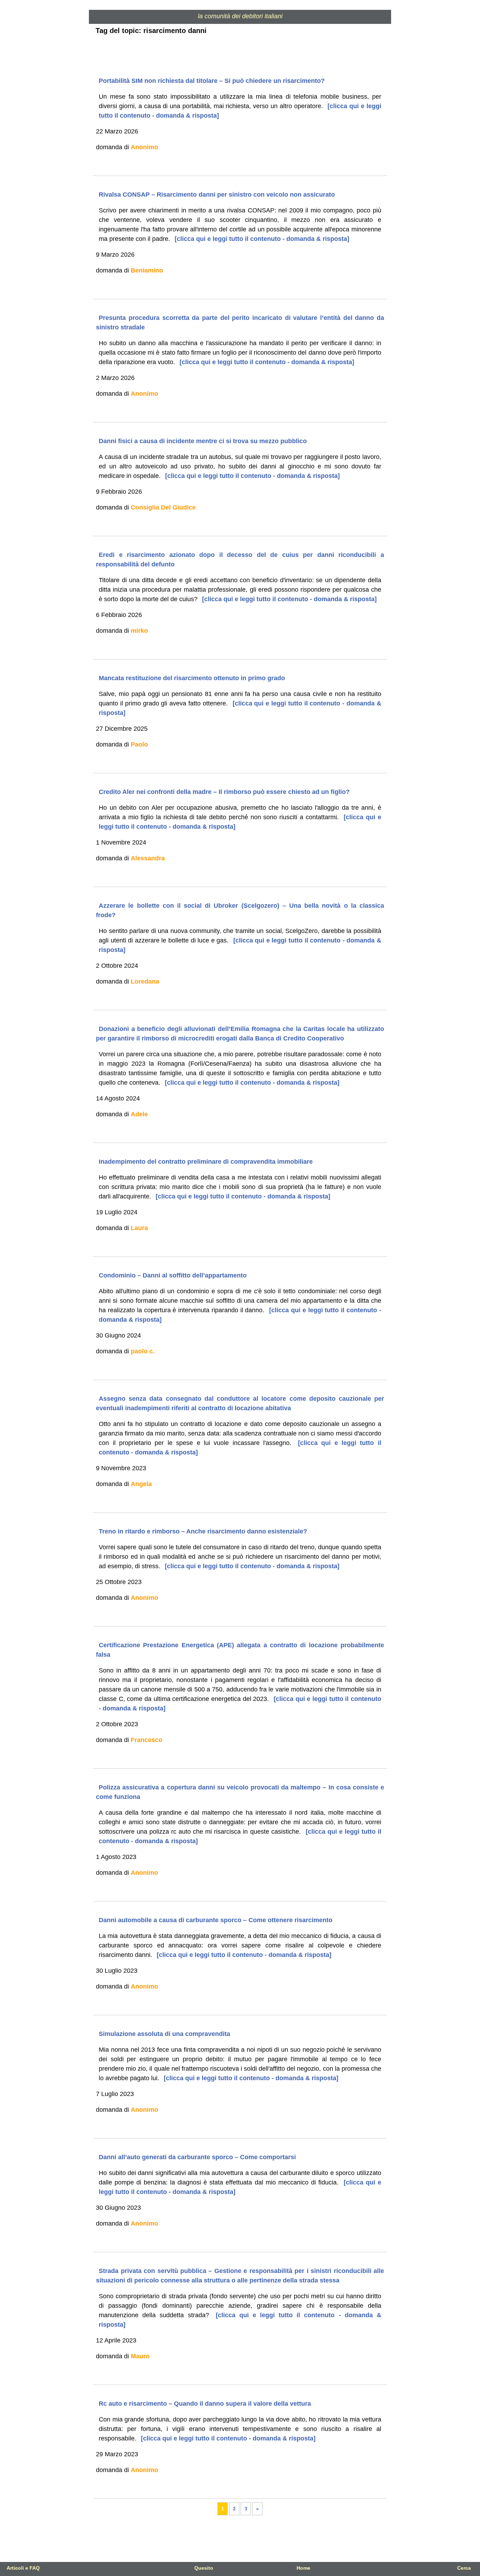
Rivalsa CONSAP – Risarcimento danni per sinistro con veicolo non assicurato (217, 195)
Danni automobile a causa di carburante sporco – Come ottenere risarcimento (216, 1920)
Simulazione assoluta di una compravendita (164, 2034)
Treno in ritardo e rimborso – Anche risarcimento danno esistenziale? (203, 1531)
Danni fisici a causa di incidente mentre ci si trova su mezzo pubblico (203, 441)
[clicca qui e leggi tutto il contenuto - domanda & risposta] (261, 239)
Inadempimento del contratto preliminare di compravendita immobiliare (206, 1162)
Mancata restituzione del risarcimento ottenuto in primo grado (192, 678)
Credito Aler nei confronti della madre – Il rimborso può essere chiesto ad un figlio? (224, 792)
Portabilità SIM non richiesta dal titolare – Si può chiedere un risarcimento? (212, 81)
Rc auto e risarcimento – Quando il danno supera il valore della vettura (205, 2404)
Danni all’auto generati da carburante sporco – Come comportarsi (197, 2157)
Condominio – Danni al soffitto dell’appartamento (173, 1275)
